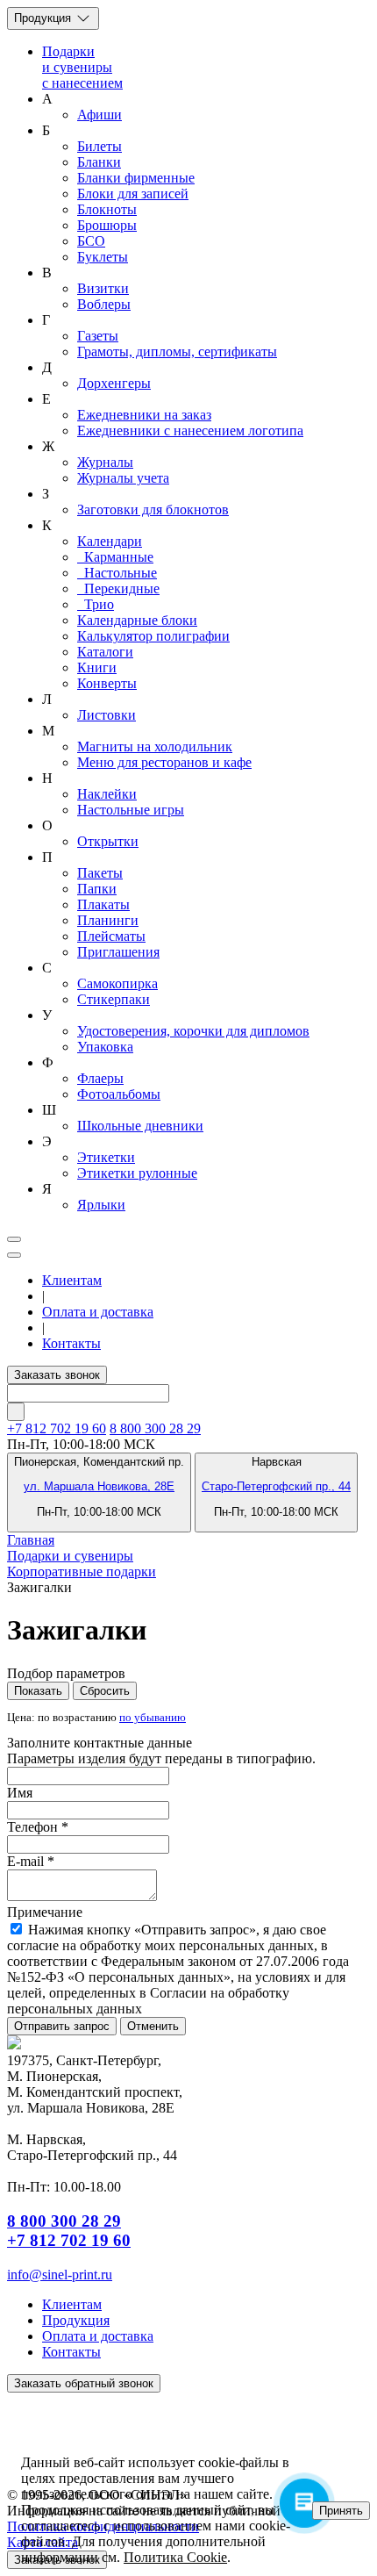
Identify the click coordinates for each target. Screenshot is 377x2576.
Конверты (107, 683)
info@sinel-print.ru (60, 2275)
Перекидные (118, 588)
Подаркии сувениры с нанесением (82, 67)
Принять (341, 2511)
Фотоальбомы (119, 1094)
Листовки (107, 715)
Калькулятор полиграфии (153, 636)
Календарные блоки (137, 620)
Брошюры (107, 225)
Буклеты (103, 257)
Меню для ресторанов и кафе (164, 762)
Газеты (98, 336)
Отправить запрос (62, 2026)
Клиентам (72, 1280)
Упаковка (105, 1047)
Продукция (44, 18)
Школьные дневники (140, 1126)
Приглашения (118, 952)
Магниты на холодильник (155, 746)
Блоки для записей (133, 194)
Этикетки (106, 1157)
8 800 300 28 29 (155, 1428)
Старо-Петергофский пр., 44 (276, 1486)
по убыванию (153, 1718)
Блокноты (107, 209)
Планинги (108, 920)
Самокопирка (117, 983)
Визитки (103, 288)
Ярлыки (101, 1205)
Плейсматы (111, 936)
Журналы (105, 462)
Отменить (153, 2026)
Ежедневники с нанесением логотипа (190, 431)
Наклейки (107, 794)
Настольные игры (131, 810)
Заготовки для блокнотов (153, 509)
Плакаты (103, 904)
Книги (97, 667)
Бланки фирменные (136, 178)
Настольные (117, 573)
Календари (110, 541)
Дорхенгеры (114, 383)
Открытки (108, 841)
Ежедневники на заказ (144, 415)
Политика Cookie (175, 2557)
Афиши (100, 115)
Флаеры (100, 1078)
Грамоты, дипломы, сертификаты (177, 352)
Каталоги (105, 652)
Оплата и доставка (98, 1312)
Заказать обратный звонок (84, 2383)
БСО (91, 241)
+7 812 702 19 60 (69, 2240)
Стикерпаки (114, 999)
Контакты (71, 1343)
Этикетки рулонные (137, 1173)
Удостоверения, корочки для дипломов (193, 1031)
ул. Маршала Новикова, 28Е (99, 1486)
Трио (96, 604)
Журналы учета (123, 478)
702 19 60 (57, 1428)
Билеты (100, 146)
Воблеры (104, 304)
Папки (97, 889)
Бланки (99, 162)
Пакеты (100, 873)
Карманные (115, 557)
